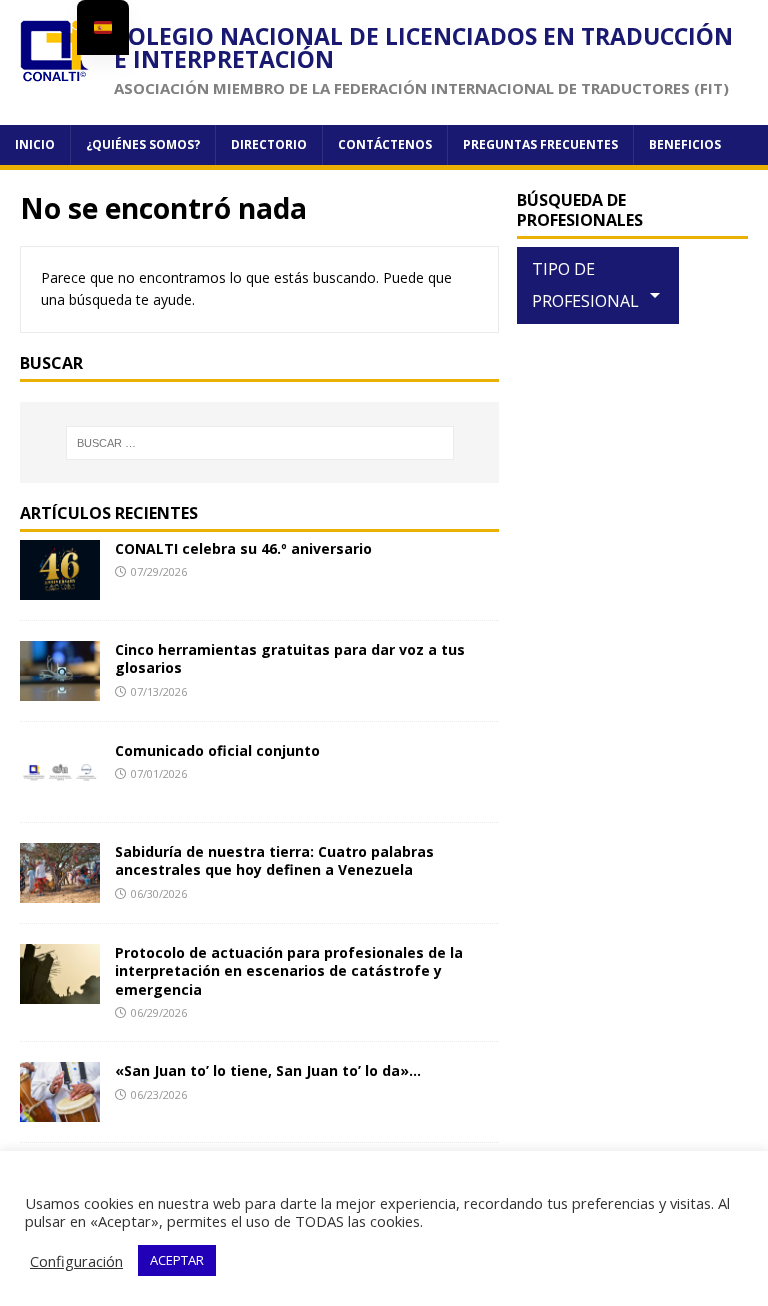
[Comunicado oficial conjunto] (60, 790)
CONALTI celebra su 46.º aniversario (243, 548)
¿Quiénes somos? (143, 144)
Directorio (269, 144)
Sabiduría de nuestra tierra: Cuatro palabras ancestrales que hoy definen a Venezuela (274, 860)
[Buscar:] (259, 443)
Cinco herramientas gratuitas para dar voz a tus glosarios (290, 658)
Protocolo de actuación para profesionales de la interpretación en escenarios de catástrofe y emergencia (289, 970)
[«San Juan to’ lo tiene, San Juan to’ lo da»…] (60, 1110)
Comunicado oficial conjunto (217, 750)
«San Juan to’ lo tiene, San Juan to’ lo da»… (268, 1070)
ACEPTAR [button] (177, 1260)
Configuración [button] (76, 1261)
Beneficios (685, 144)
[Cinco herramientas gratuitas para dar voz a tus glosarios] (60, 689)
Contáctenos (385, 144)
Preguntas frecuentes (540, 144)
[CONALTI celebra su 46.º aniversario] (60, 588)
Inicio (35, 144)
